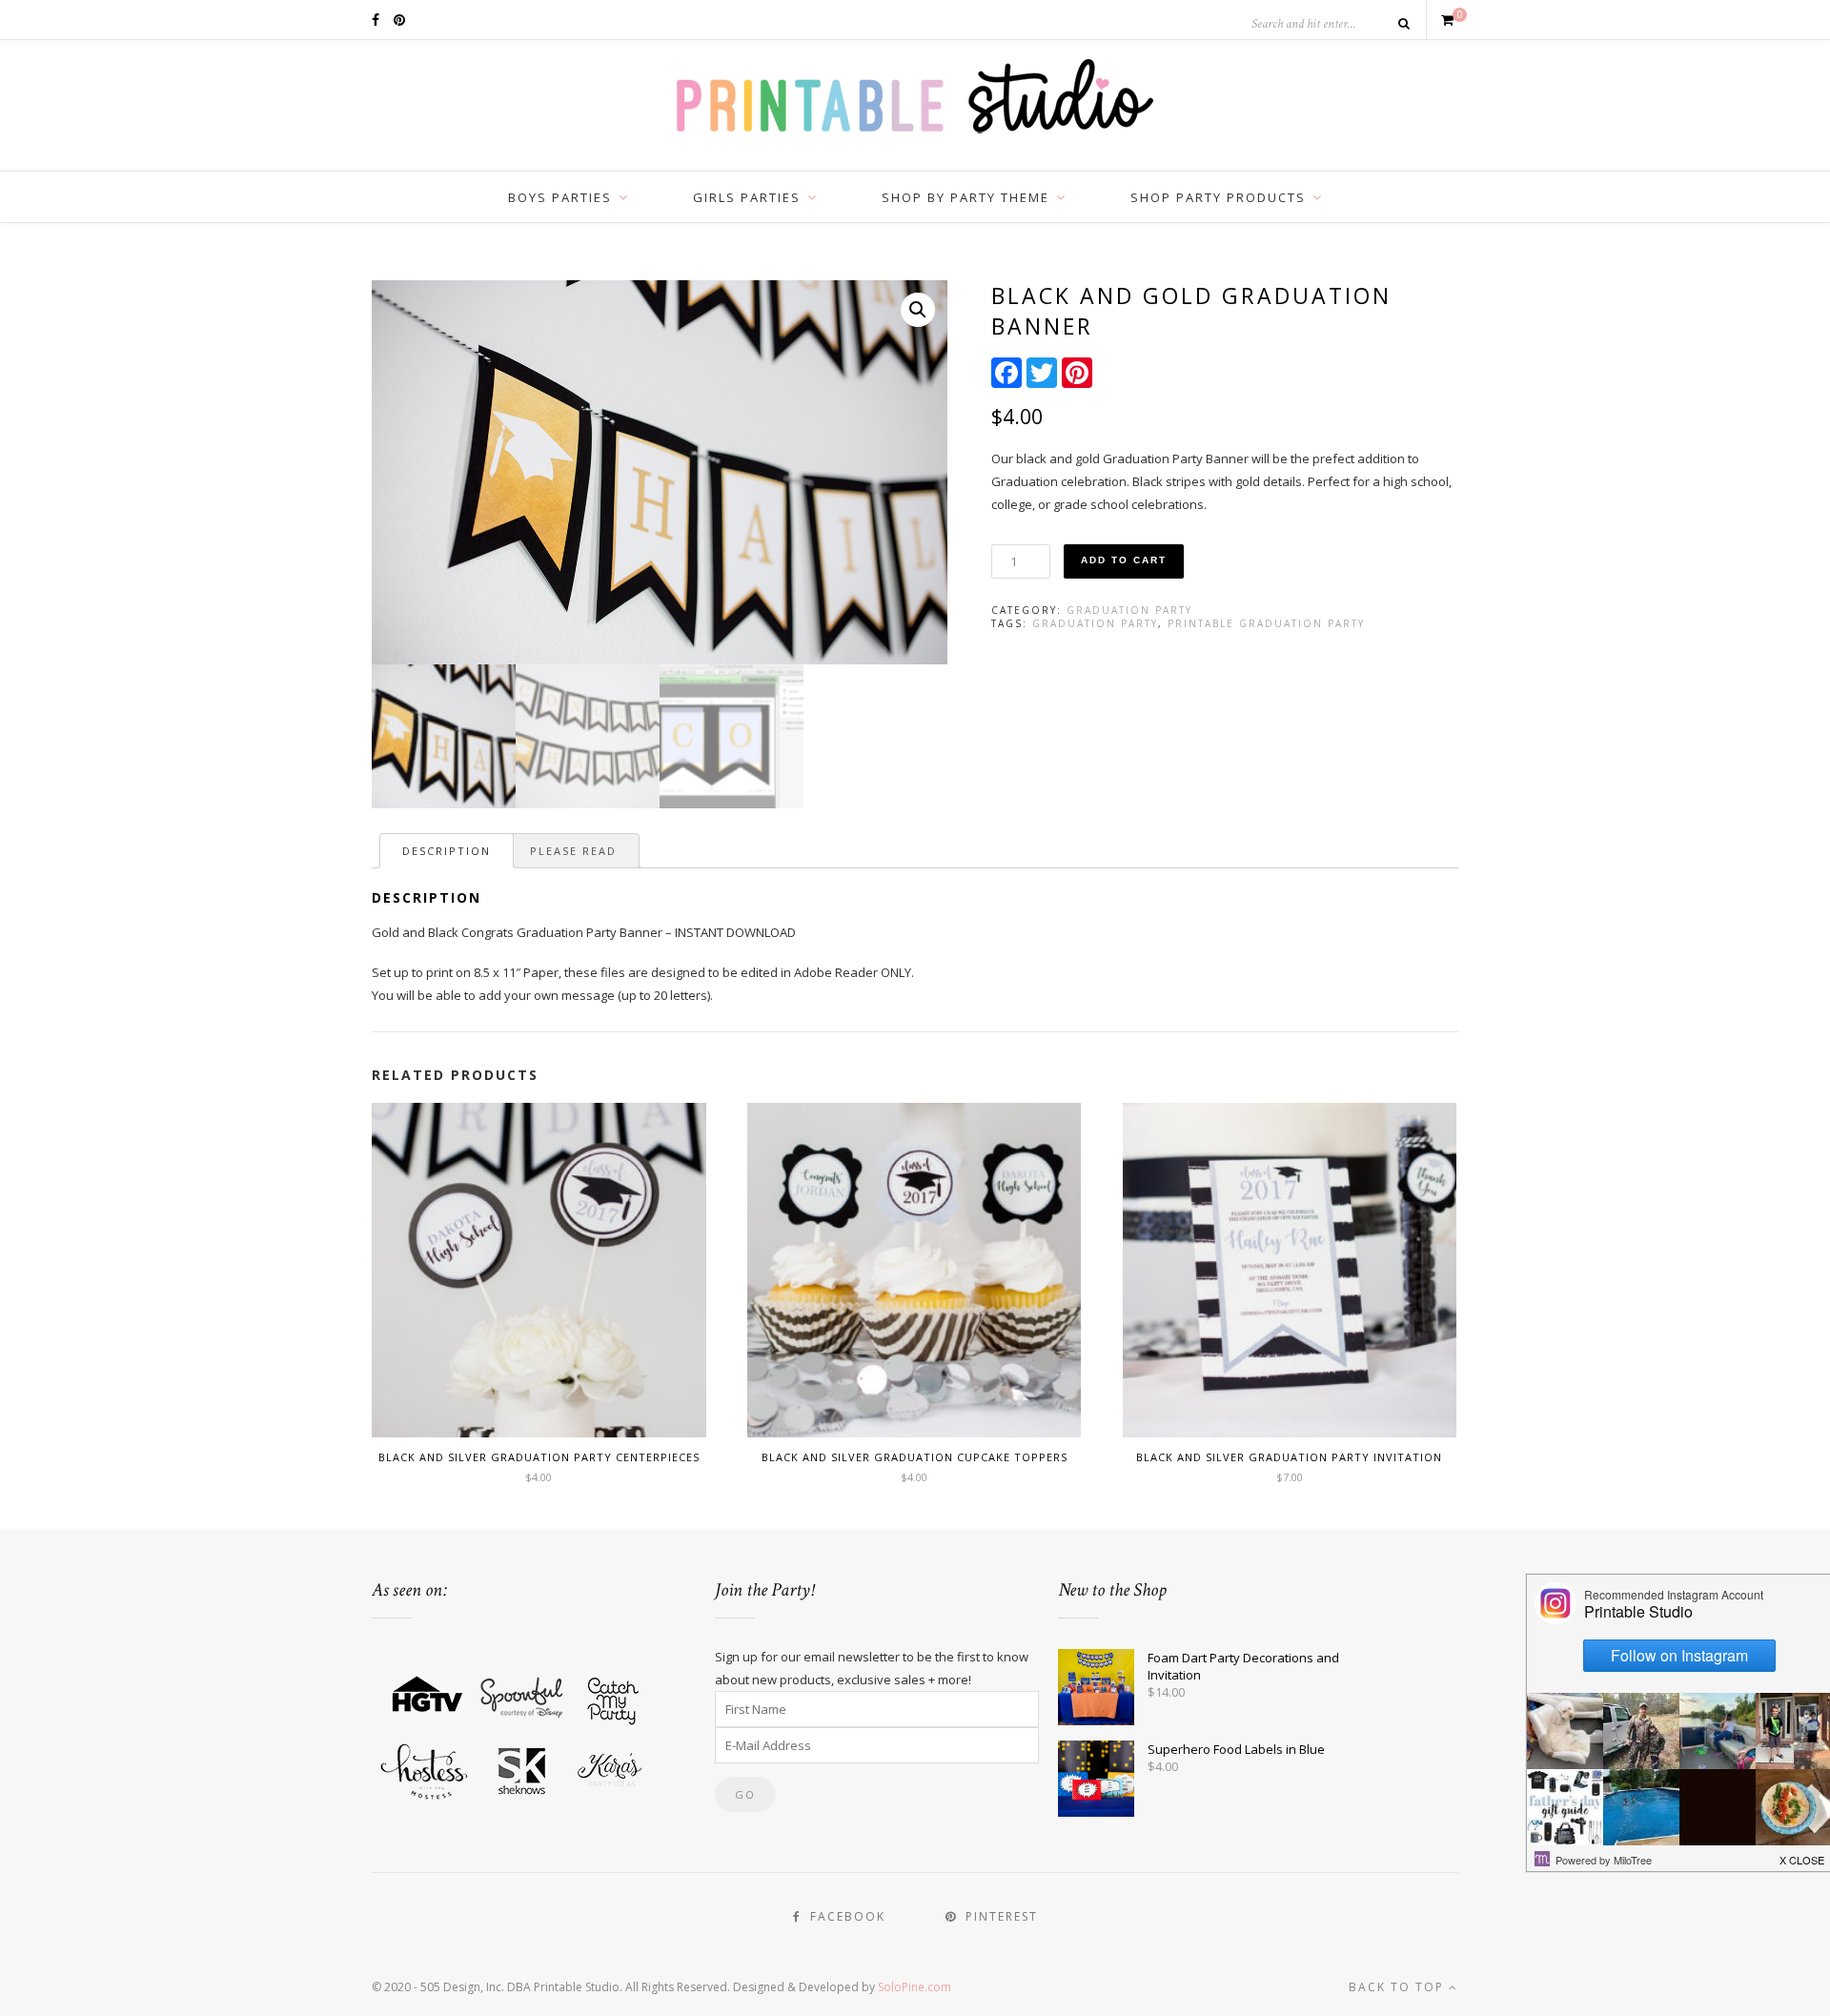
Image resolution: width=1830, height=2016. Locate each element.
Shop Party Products (1218, 197)
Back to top (1399, 1987)
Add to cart (1124, 560)
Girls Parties (747, 197)
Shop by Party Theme (966, 197)
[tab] (447, 851)
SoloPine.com (915, 1987)
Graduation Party (1129, 610)
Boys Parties (560, 197)
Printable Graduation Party (1266, 623)
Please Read (573, 851)
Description (447, 851)
